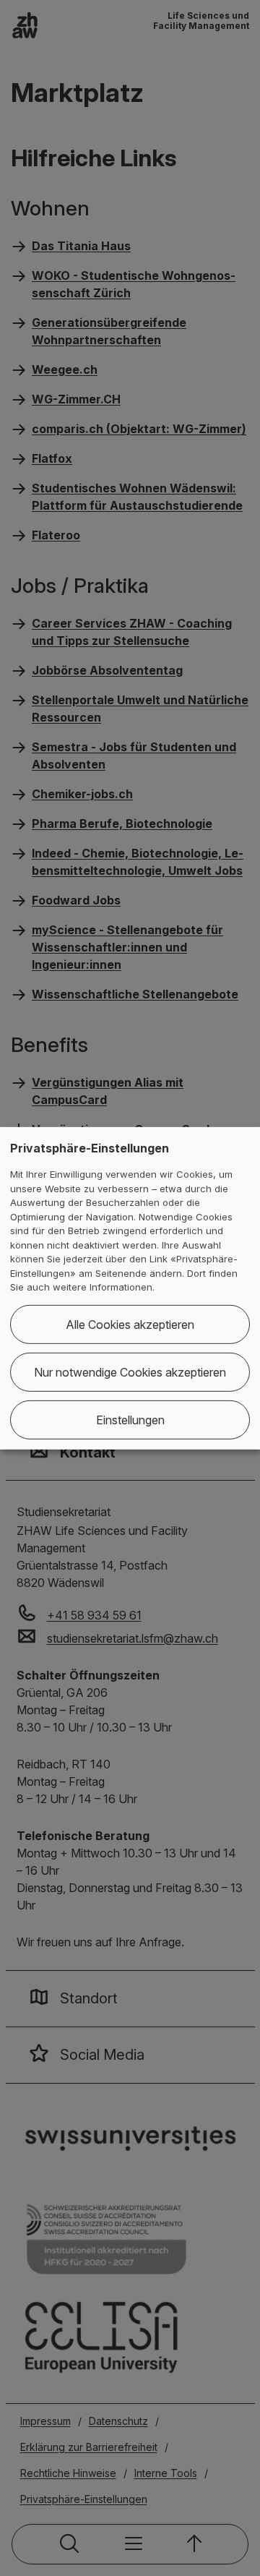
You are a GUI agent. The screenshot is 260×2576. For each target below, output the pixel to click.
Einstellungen (130, 1420)
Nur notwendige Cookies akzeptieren (130, 1372)
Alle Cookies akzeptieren (130, 1325)
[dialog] (130, 1288)
